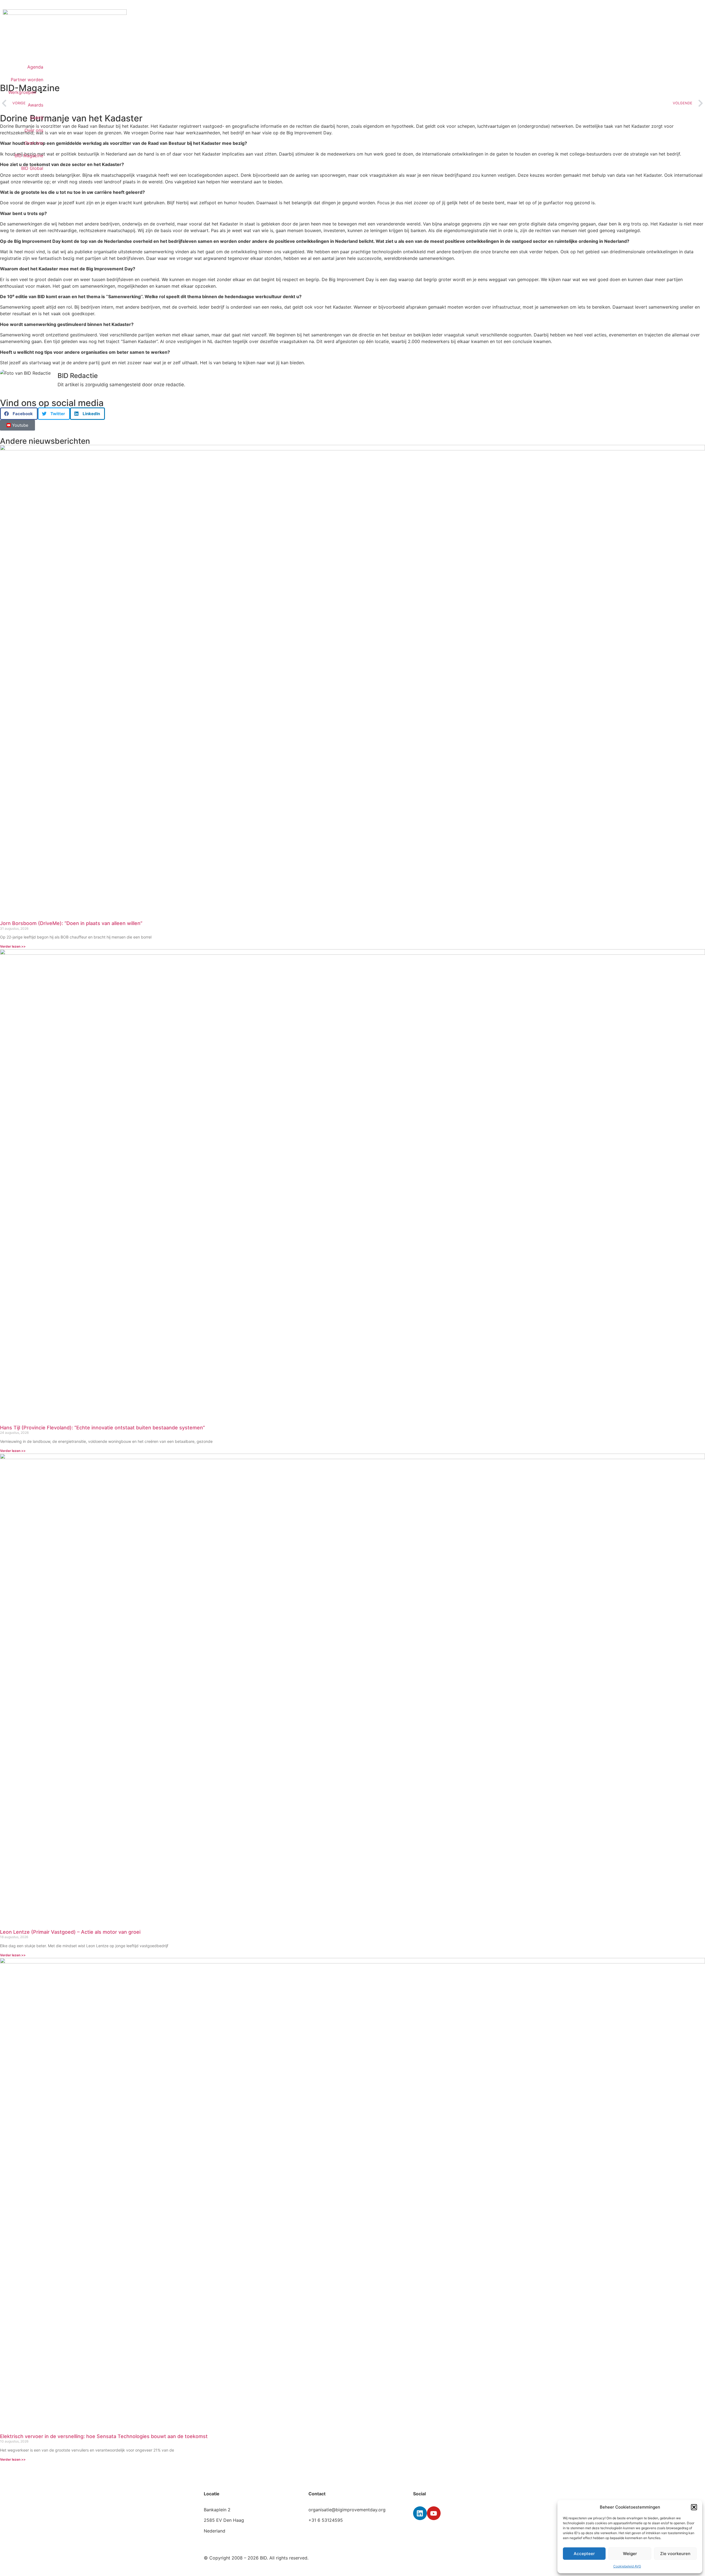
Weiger (630, 2554)
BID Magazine (29, 156)
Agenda (35, 67)
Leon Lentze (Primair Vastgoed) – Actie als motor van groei (70, 1932)
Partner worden (27, 80)
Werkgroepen (22, 92)
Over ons (34, 130)
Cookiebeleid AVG (627, 2566)
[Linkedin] (420, 2513)
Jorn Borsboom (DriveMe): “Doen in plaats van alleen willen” (71, 923)
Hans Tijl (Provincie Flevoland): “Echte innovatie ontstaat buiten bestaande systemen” (102, 1428)
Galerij (37, 118)
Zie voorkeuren (675, 2554)
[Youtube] (434, 2513)
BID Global (32, 168)
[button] (694, 2507)
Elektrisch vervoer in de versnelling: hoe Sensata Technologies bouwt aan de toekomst (104, 2436)
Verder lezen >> (13, 946)
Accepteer (584, 2554)
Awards (36, 105)
